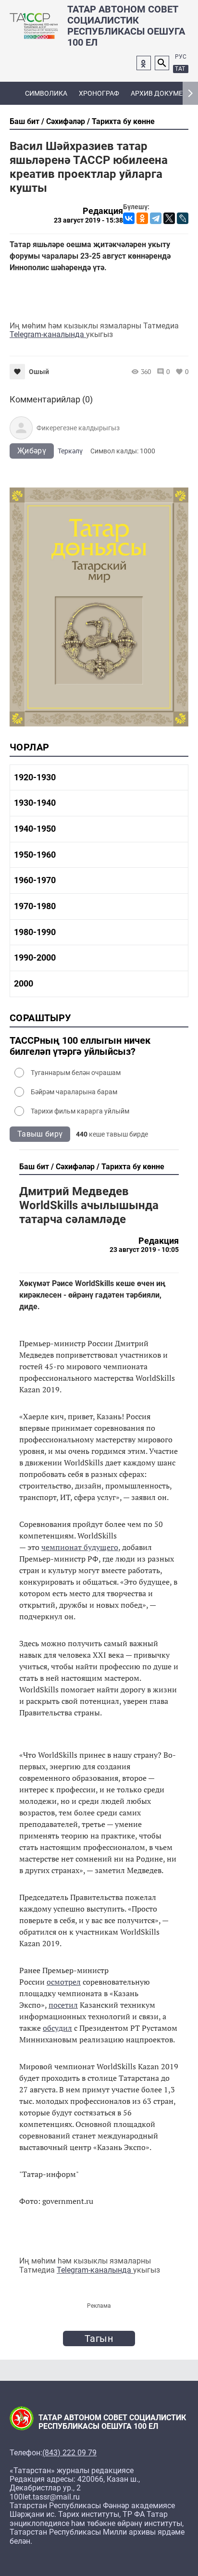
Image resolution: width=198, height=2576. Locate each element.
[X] (169, 218)
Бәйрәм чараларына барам (74, 1092)
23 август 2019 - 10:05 (144, 1250)
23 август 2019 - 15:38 (88, 220)
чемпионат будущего (80, 1547)
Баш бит (25, 121)
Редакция (103, 211)
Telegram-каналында (48, 334)
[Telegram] (156, 218)
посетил (63, 2005)
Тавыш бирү (40, 1134)
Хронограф (99, 93)
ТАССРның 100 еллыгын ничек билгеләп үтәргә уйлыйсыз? (80, 1046)
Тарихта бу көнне (123, 121)
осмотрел (64, 1982)
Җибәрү (32, 451)
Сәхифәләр (66, 121)
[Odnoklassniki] (144, 63)
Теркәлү (70, 451)
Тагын (99, 2338)
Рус (181, 57)
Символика (46, 93)
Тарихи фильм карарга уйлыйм (80, 1111)
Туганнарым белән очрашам (76, 1073)
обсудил (57, 2028)
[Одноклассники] (142, 218)
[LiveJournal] (183, 218)
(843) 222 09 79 (69, 2453)
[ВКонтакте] (129, 218)
